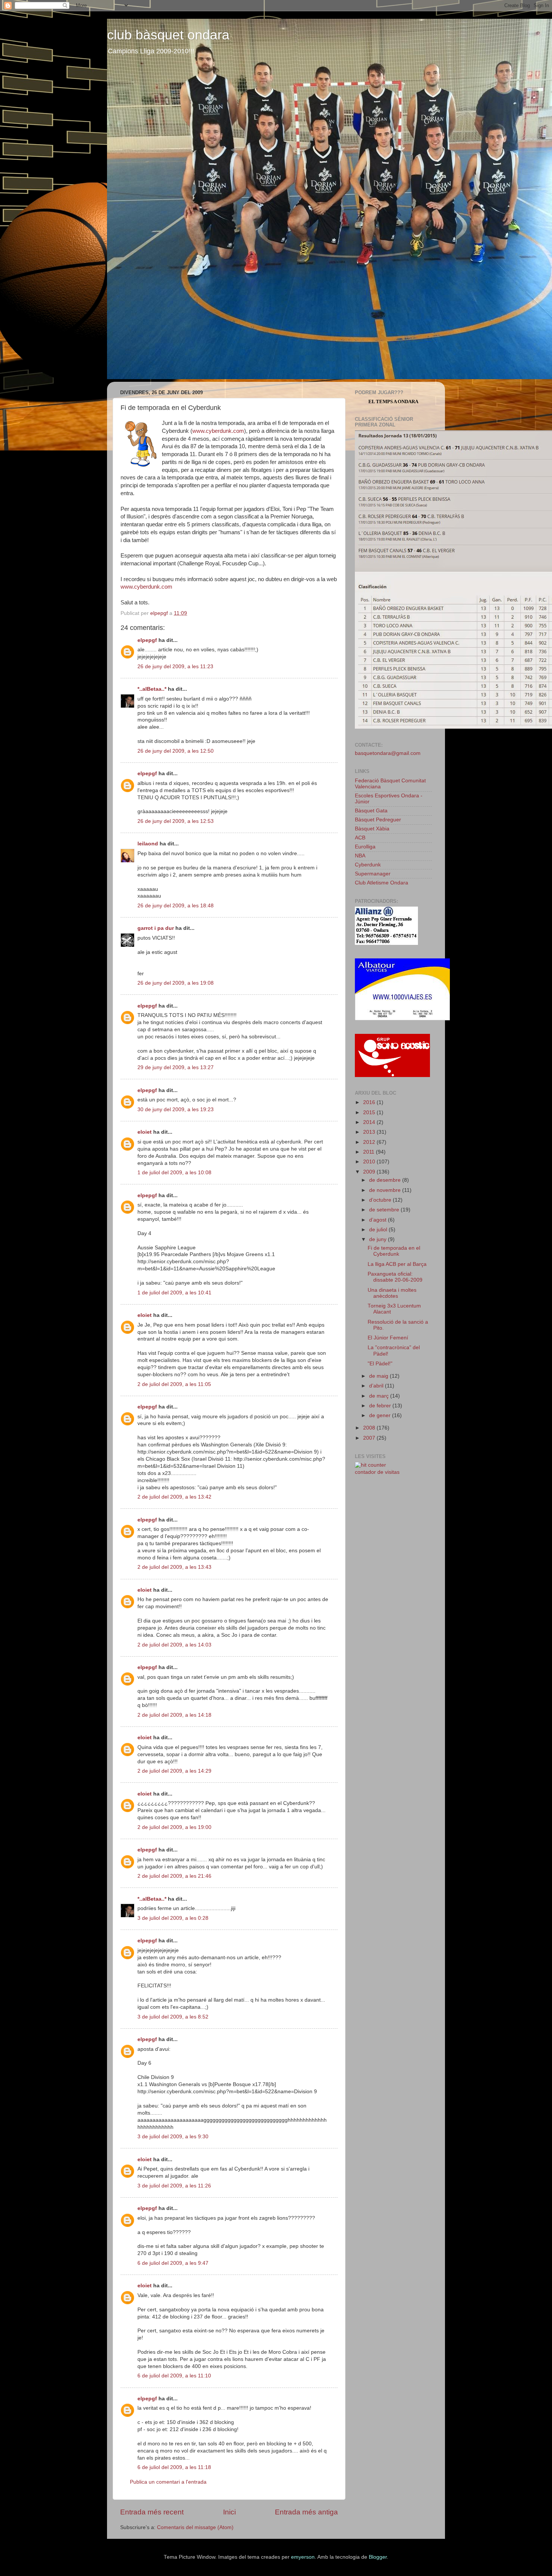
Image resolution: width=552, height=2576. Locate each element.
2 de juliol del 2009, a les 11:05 (174, 1384)
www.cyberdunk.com (218, 431)
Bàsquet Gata (371, 811)
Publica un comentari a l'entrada (168, 2482)
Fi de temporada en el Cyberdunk (394, 1251)
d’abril (377, 1386)
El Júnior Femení (388, 1338)
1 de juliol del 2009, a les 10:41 (174, 1293)
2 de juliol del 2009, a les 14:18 (174, 1715)
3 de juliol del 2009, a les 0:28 (173, 1918)
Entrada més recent (152, 2512)
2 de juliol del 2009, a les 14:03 (174, 1645)
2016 (370, 1102)
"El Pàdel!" (380, 1364)
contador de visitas (377, 1472)
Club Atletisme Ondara (382, 883)
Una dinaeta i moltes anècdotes (392, 1293)
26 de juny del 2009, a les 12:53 (176, 821)
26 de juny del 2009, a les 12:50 (176, 751)
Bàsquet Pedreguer (378, 820)
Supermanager (373, 874)
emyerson (303, 2557)
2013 (370, 1132)
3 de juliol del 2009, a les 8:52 (173, 2017)
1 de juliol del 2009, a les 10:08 (174, 1173)
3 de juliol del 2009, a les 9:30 (173, 2137)
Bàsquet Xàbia (372, 829)
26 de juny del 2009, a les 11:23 (175, 667)
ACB (360, 838)
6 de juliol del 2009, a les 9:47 (173, 2263)
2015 (370, 1113)
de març (380, 1396)
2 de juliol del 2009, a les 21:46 (174, 1876)
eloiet (145, 1132)
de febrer (381, 1406)
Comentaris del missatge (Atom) (195, 2527)
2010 (370, 1162)
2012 (370, 1142)
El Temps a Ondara (393, 401)
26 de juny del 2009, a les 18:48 (176, 906)
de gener (381, 1415)
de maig (379, 1376)
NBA (360, 856)
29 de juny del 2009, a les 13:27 (176, 1067)
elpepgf (147, 640)
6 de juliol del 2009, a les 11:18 (174, 2467)
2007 (370, 1438)
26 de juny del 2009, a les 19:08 (176, 983)
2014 (370, 1122)
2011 (370, 1152)
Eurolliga (365, 847)
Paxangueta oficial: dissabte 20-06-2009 (395, 1277)
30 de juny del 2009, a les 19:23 (176, 1109)
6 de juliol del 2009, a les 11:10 (174, 2376)
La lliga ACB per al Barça (397, 1264)
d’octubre (381, 1200)
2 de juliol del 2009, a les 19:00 (174, 1827)
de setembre (385, 1210)
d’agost (379, 1220)
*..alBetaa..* (152, 689)
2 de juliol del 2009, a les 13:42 (174, 1497)
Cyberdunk (368, 865)
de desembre (386, 1180)
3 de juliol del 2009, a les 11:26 (174, 2186)
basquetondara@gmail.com (388, 753)
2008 (370, 1428)
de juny (379, 1239)
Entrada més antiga (306, 2512)
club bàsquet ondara (168, 35)
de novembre (386, 1190)
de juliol (379, 1230)
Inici (229, 2512)
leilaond (148, 844)
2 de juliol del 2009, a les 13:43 (174, 1567)
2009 (370, 1172)
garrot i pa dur (156, 928)
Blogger (378, 2557)
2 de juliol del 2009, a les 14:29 (174, 1771)
